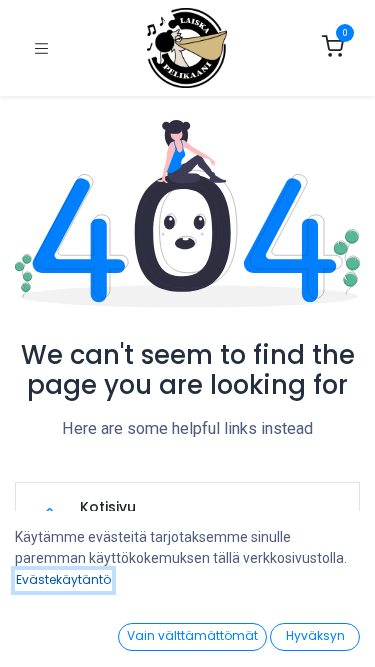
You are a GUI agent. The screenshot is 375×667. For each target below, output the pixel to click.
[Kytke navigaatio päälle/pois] (41, 48)
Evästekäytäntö (63, 579)
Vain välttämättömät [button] (192, 635)
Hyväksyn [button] (315, 635)
